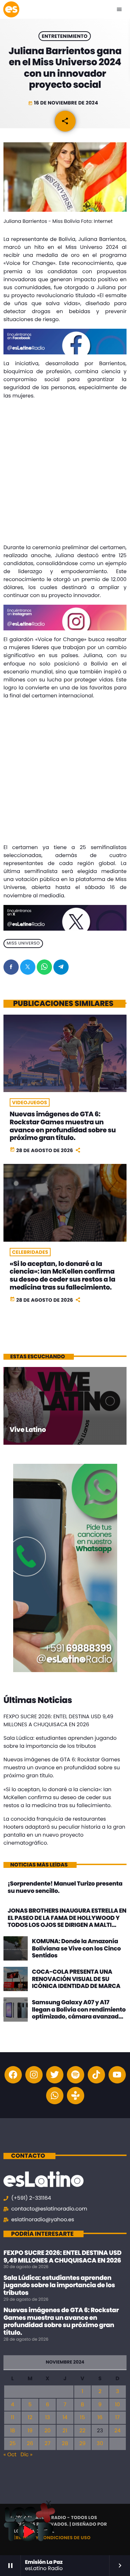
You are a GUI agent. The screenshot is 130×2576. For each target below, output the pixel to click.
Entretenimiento (64, 36)
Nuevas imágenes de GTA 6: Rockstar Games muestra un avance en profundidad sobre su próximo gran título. (63, 1126)
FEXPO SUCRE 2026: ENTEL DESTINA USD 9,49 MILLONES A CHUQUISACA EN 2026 (62, 2257)
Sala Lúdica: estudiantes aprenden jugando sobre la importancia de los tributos (59, 2285)
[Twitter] (55, 2075)
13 (47, 2418)
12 (30, 2418)
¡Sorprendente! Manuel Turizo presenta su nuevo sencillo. (65, 1887)
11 (12, 2418)
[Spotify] (76, 2075)
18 (12, 2431)
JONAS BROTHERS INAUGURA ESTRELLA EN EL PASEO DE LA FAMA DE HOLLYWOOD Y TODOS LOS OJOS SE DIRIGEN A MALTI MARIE (67, 1921)
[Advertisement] (65, 473)
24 (118, 2431)
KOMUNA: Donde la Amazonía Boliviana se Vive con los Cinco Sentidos (76, 1948)
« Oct (10, 2455)
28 (65, 2444)
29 (83, 2444)
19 (30, 2431)
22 (82, 2431)
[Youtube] (117, 2075)
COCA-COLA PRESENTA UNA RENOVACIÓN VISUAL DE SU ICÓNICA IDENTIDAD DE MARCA (76, 1979)
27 (48, 2444)
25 (12, 2444)
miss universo (23, 944)
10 (118, 2405)
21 (65, 2431)
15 (83, 2418)
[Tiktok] (96, 2075)
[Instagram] (34, 2075)
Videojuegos (30, 1102)
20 (47, 2431)
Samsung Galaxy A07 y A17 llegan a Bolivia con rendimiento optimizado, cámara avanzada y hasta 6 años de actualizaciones (79, 2016)
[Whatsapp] (55, 2096)
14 (65, 2418)
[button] (49, 2503)
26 (30, 2444)
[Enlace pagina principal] (11, 9)
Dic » (26, 2455)
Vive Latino (28, 1430)
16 (100, 2418)
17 (117, 2418)
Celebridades (30, 1252)
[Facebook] (13, 2075)
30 (100, 2444)
